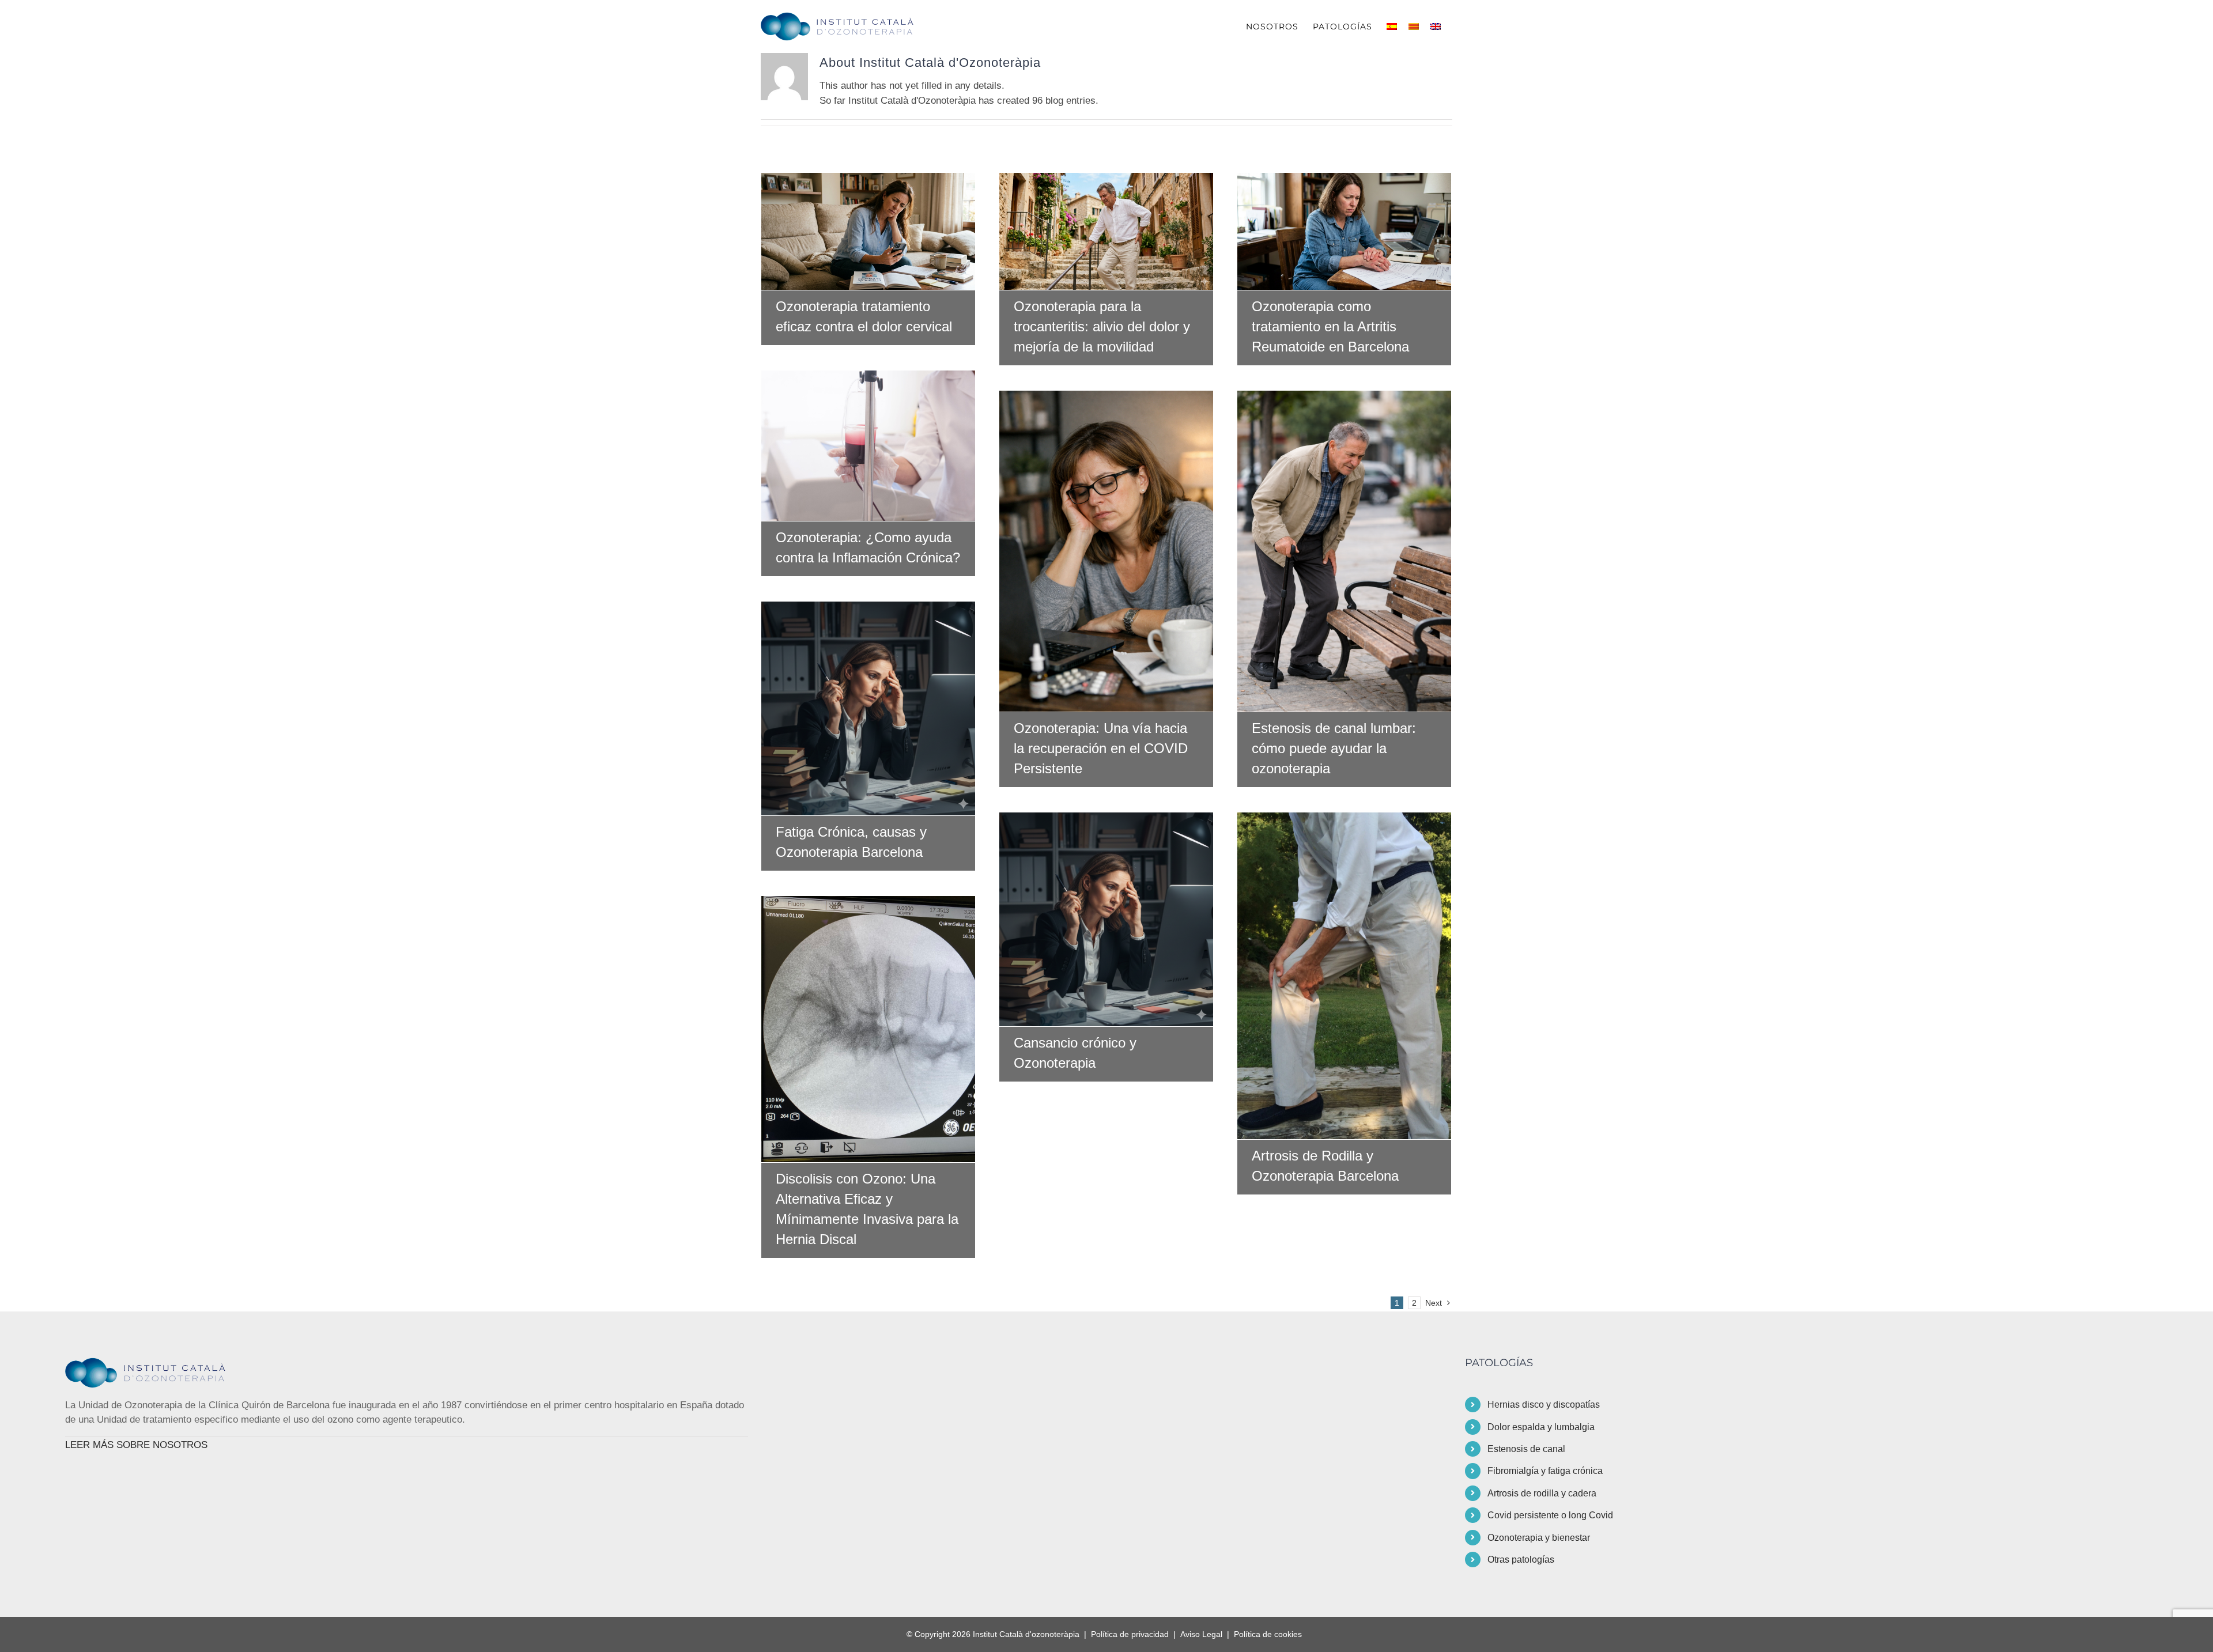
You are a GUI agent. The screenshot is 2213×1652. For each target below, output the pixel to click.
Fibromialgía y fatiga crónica (1545, 1471)
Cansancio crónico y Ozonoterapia (1106, 920)
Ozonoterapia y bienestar (1539, 1538)
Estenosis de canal (1526, 1449)
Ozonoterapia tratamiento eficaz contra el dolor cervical (868, 231)
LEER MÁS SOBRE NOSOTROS (136, 1445)
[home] (152, 1365)
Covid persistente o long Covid (1550, 1515)
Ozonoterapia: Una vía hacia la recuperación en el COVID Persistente (1106, 551)
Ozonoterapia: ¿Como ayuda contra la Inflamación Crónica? (868, 445)
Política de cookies (1268, 1634)
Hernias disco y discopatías (1544, 1405)
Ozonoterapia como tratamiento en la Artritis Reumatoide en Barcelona (1345, 231)
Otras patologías (1521, 1560)
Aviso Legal (1201, 1634)
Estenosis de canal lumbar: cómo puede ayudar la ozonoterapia (1345, 551)
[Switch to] (1392, 27)
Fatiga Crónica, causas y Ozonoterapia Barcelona (868, 709)
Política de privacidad (1130, 1634)
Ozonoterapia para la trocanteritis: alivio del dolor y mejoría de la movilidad (1106, 231)
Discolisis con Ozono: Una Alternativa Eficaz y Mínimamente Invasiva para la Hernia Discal (868, 1029)
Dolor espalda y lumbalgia (1541, 1427)
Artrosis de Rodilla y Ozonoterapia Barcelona (1345, 976)
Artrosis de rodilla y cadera (1542, 1493)
